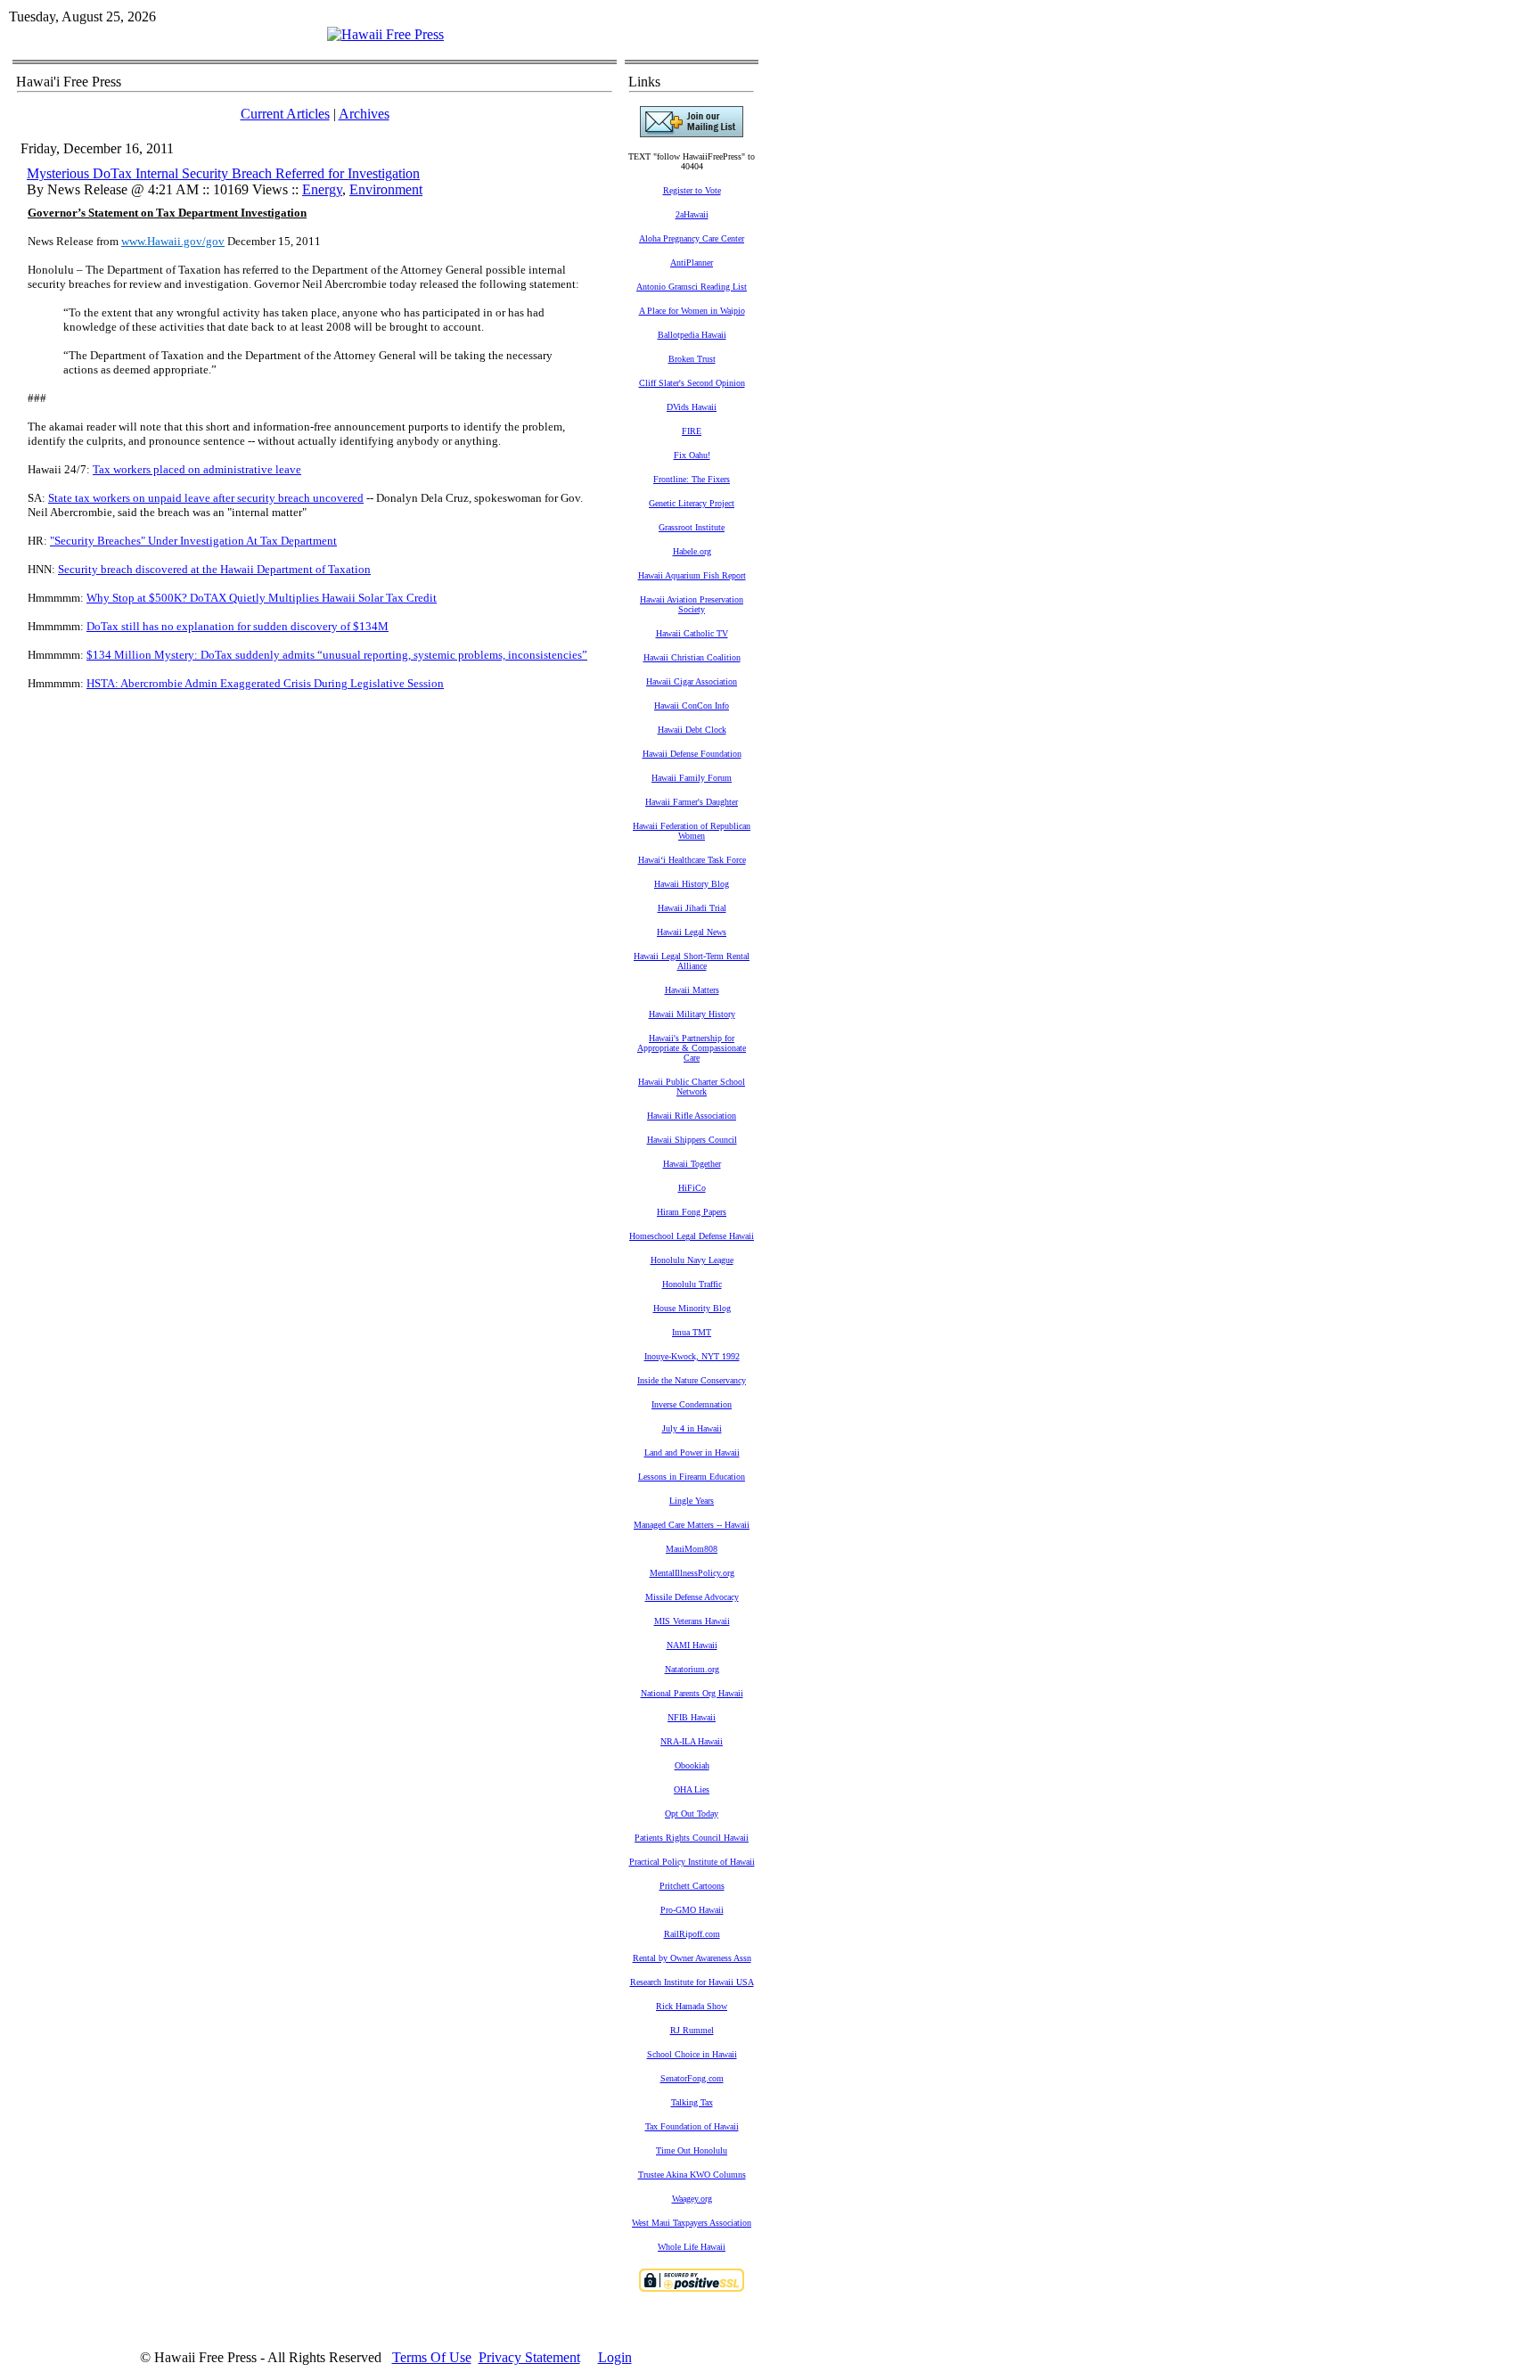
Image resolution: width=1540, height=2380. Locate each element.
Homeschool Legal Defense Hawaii (692, 1236)
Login (615, 2357)
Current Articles (285, 114)
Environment (386, 189)
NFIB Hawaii (692, 1717)
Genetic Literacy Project (692, 503)
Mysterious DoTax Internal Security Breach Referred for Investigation (223, 173)
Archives (364, 114)
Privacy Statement (529, 2357)
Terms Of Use (432, 2357)
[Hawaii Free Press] (385, 34)
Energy (322, 189)
